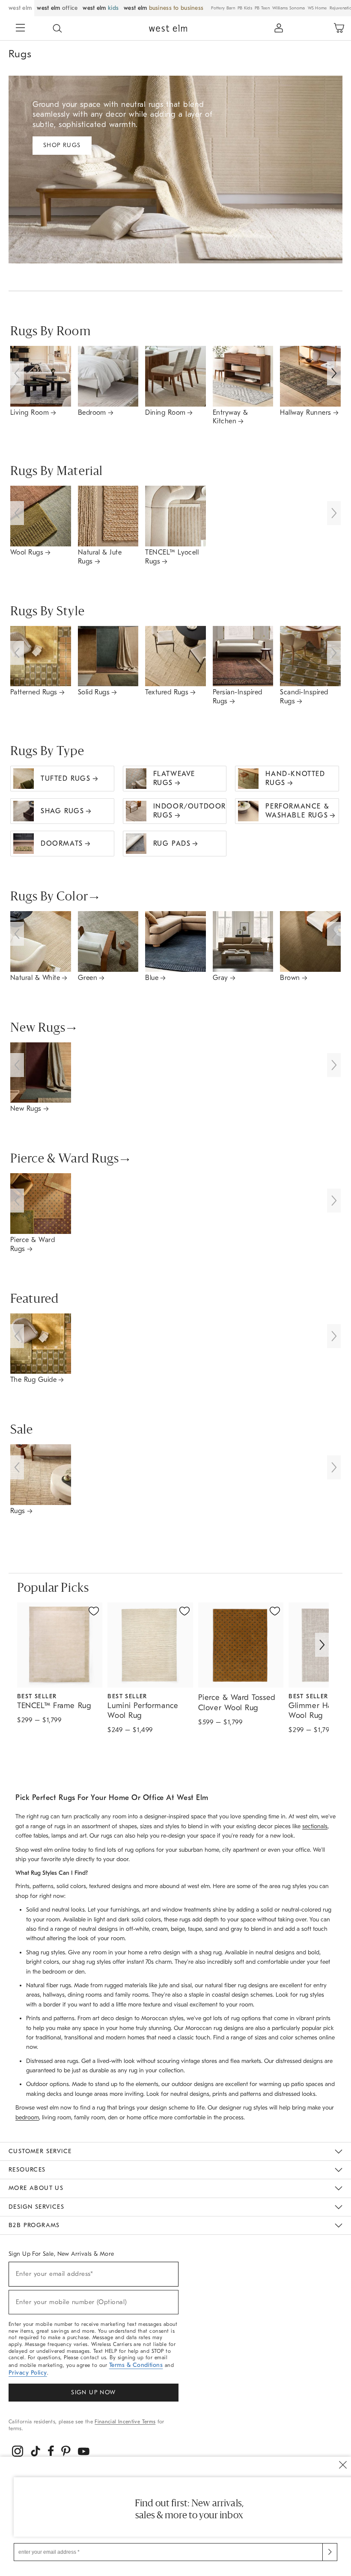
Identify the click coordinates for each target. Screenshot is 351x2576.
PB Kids (245, 8)
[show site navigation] (21, 29)
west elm (20, 8)
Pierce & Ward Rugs (65, 1160)
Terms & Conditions (136, 2365)
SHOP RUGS (62, 145)
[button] (57, 28)
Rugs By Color (49, 897)
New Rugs (38, 1029)
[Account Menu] (279, 28)
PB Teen (262, 8)
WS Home (317, 8)
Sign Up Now (93, 2392)
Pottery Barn (223, 8)
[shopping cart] (339, 28)
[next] (322, 1645)
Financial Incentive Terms (125, 2422)
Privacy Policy (28, 2373)
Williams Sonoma (289, 8)
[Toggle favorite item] (94, 1611)
